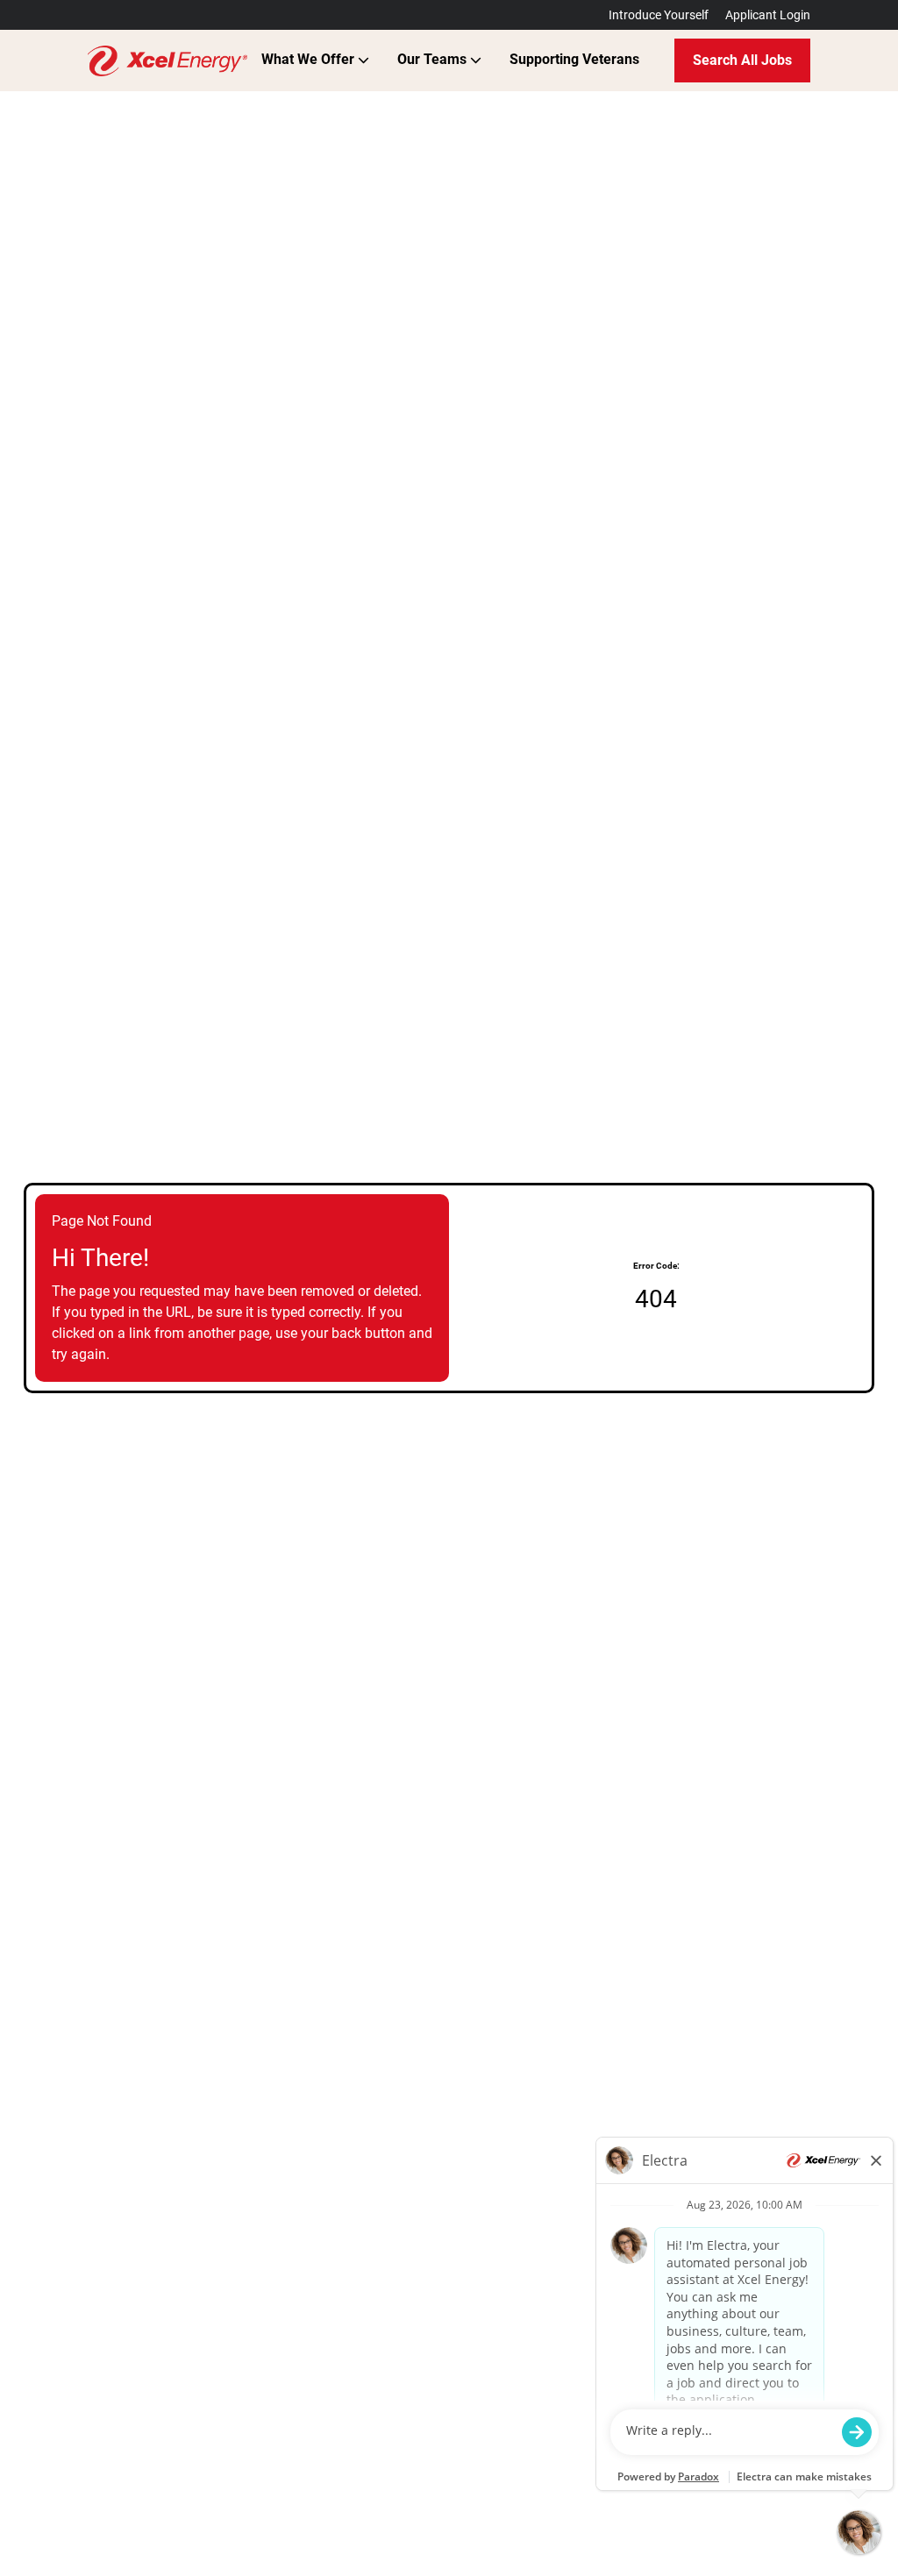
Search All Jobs (742, 60)
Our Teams (434, 59)
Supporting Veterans (574, 59)
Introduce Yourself (659, 15)
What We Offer (310, 59)
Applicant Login (768, 15)
